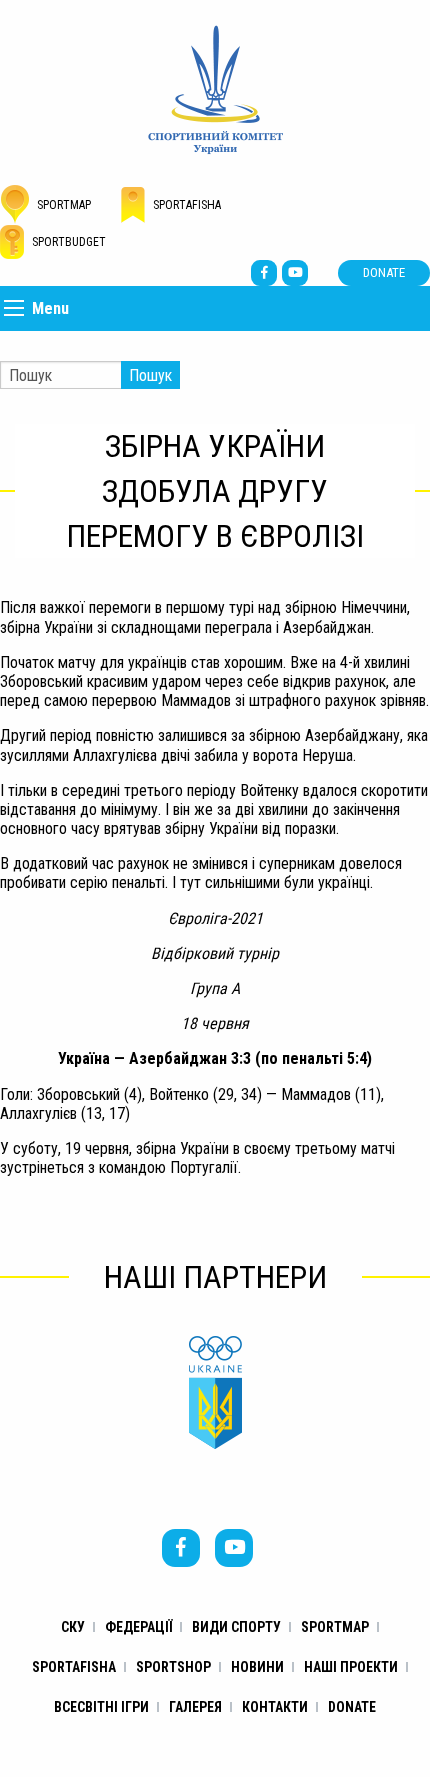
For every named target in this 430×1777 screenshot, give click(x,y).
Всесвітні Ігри (101, 1707)
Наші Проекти (351, 1667)
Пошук (150, 375)
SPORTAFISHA (74, 1667)
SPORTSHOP (173, 1667)
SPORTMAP (335, 1627)
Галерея (195, 1707)
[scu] (215, 88)
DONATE (384, 272)
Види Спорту (236, 1627)
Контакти (275, 1707)
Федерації (138, 1627)
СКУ (73, 1627)
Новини (257, 1667)
